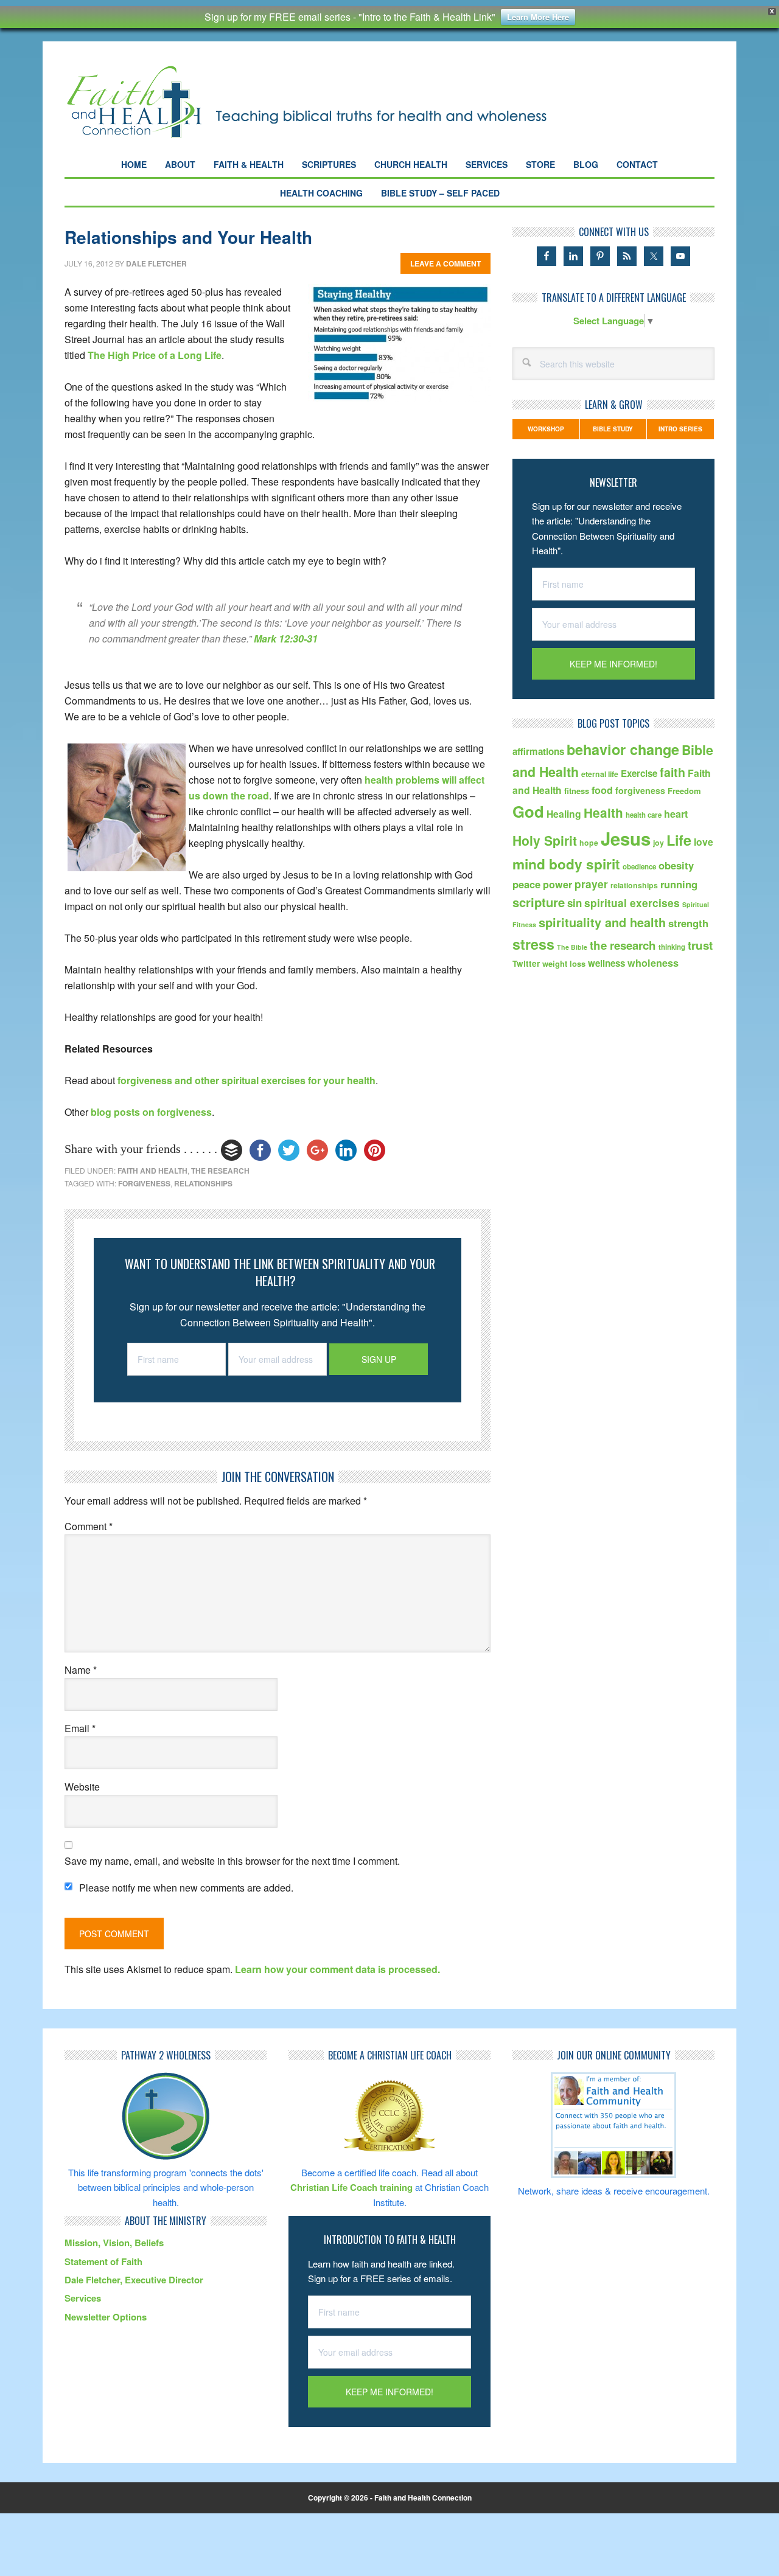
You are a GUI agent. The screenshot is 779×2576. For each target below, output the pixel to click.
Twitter (526, 963)
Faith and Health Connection (328, 102)
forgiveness (144, 1183)
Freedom (684, 791)
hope (589, 843)
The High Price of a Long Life (155, 355)
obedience (639, 867)
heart (676, 814)
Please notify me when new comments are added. (186, 1888)
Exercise (639, 773)
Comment (89, 1526)
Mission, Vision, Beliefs (114, 2243)
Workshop (546, 429)
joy (658, 843)
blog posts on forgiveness (151, 1112)
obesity (676, 865)
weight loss (564, 963)
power (557, 884)
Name (81, 1670)
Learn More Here (538, 17)
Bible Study (613, 429)
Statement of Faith (103, 2261)
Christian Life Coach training (351, 2187)
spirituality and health (602, 922)
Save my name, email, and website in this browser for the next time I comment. (232, 1861)
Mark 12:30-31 (286, 639)
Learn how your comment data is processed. (337, 1969)
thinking (672, 947)
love (704, 842)
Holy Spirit (545, 840)
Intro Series (680, 429)
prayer (591, 884)
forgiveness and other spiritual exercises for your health (246, 1080)
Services (83, 2298)
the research (220, 1171)
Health (603, 813)
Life (679, 840)
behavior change (623, 749)
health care (644, 815)
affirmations (538, 751)
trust (700, 945)
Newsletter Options (106, 2317)
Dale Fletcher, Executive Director (134, 2280)
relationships (203, 1183)
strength (688, 923)
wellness (606, 963)
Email (80, 1728)
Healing (564, 814)
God (528, 811)
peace (526, 884)
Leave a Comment (445, 263)
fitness (577, 791)
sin (575, 903)
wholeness (653, 963)
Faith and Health (152, 1171)
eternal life (600, 774)
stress (533, 944)
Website (82, 1787)
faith (672, 772)
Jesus (626, 838)
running (679, 884)
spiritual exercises (632, 903)
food (602, 790)
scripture (539, 902)
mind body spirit (566, 864)
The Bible (572, 947)
